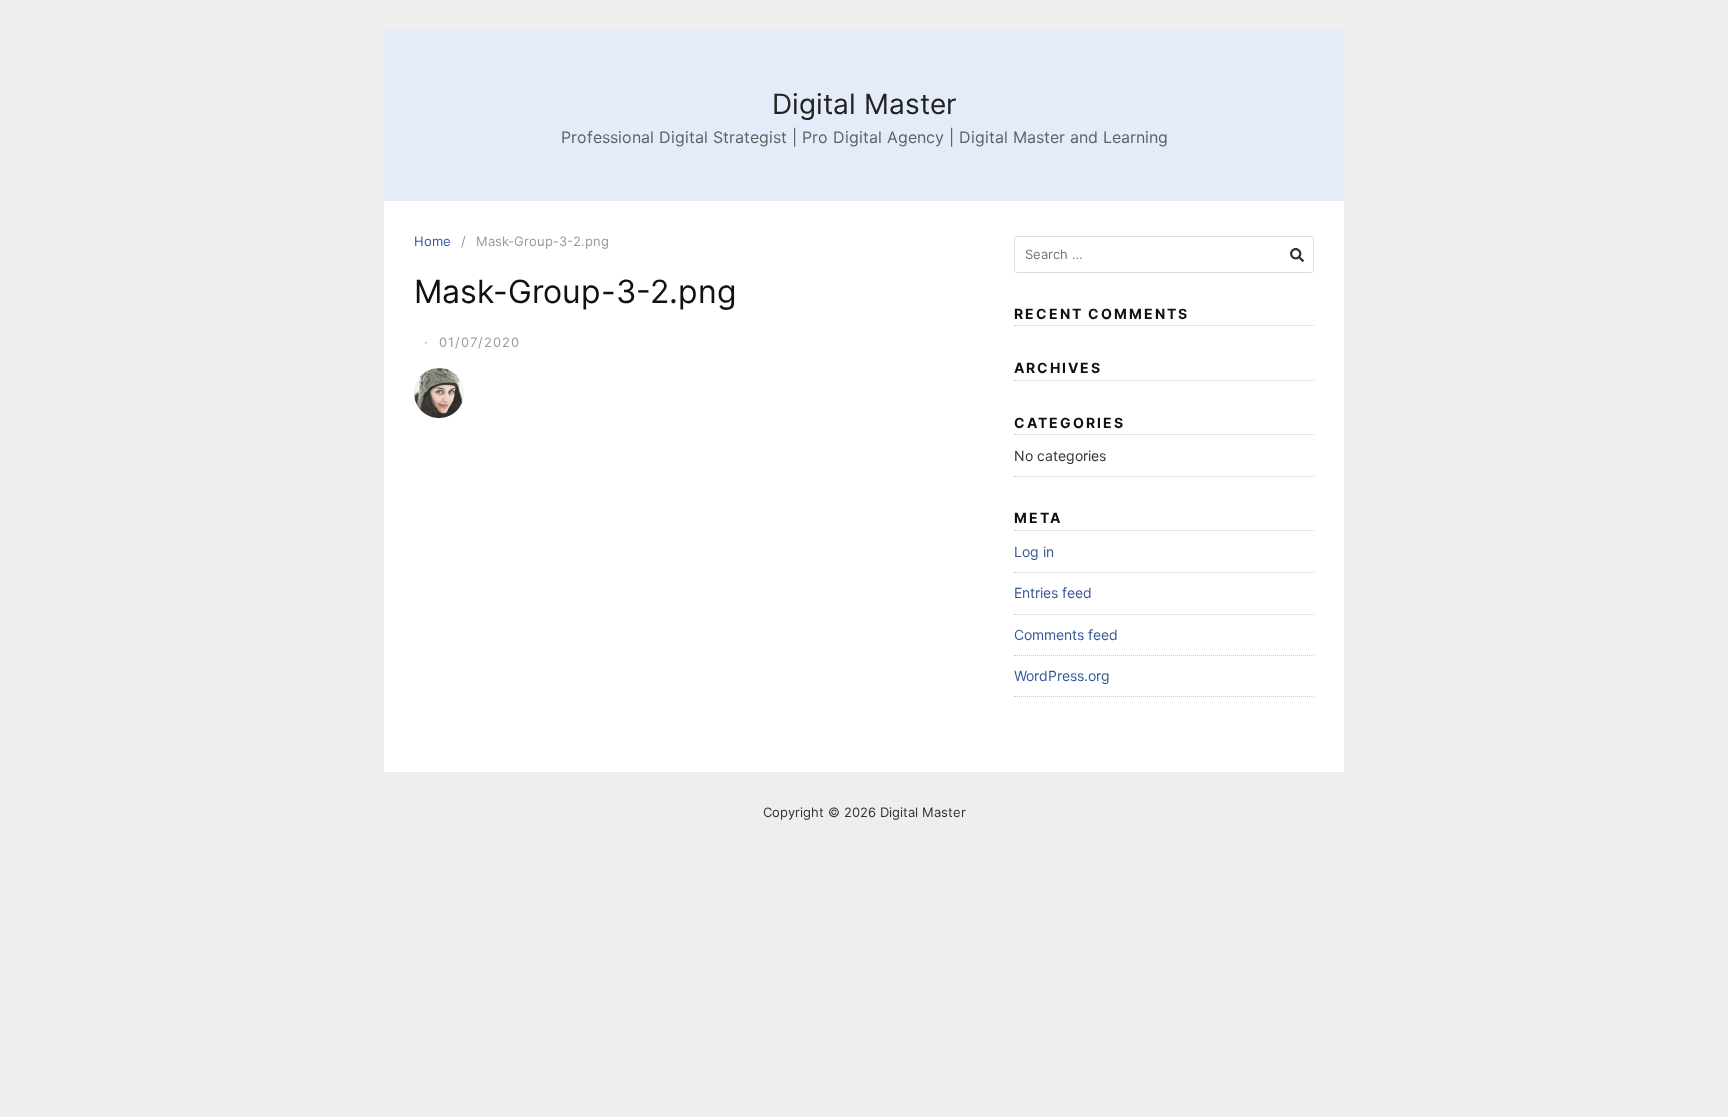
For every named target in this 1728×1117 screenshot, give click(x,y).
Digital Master (864, 104)
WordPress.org (1062, 675)
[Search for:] (1164, 254)
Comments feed (1066, 634)
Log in (1034, 551)
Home (432, 241)
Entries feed (1053, 592)
